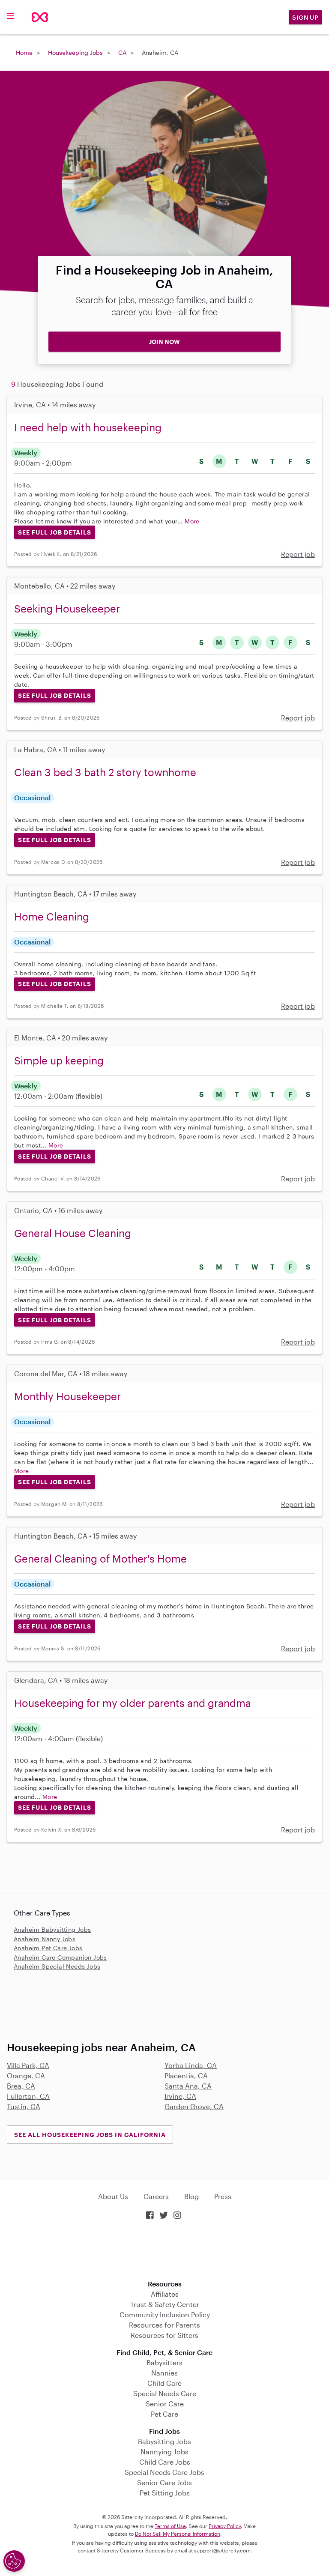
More (192, 521)
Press (223, 2196)
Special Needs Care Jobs (164, 2472)
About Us (113, 2196)
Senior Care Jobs (164, 2482)
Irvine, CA (180, 2096)
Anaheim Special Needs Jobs (57, 1966)
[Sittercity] (40, 17)
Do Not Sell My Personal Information (178, 2534)
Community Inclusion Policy (165, 2315)
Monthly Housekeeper (67, 1396)
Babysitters (164, 2362)
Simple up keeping (59, 1060)
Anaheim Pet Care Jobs (48, 1948)
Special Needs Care (165, 2393)
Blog (191, 2196)
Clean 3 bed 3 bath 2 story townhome (105, 772)
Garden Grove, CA (194, 2106)
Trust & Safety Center (165, 2304)
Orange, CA (26, 2075)
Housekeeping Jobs (75, 52)
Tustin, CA (24, 2106)
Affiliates (165, 2294)
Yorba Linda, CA (191, 2065)
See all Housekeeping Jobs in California (90, 2135)
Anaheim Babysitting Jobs (52, 1929)
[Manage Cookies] (14, 2561)
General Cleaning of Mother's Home (100, 1558)
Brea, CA (21, 2086)
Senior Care (165, 2404)
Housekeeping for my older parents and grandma (133, 1703)
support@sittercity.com (222, 2550)
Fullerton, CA (28, 2096)
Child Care (164, 2383)
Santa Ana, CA (188, 2086)
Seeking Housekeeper (67, 608)
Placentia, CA (186, 2075)
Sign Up (305, 17)
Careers (156, 2196)
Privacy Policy (225, 2526)
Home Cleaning (52, 916)
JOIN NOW (164, 342)
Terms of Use (170, 2526)
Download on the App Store (164, 2251)
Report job (298, 554)
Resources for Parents (164, 2325)
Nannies (164, 2373)
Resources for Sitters (164, 2335)
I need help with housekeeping (88, 427)
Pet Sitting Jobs (165, 2493)
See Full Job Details (55, 532)
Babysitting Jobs (164, 2441)
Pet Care (164, 2414)
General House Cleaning (73, 1233)
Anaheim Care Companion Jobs (60, 1957)
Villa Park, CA (28, 2065)
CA (122, 52)
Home (24, 52)
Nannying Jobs (164, 2452)
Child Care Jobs (165, 2462)
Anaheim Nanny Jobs (45, 1939)
